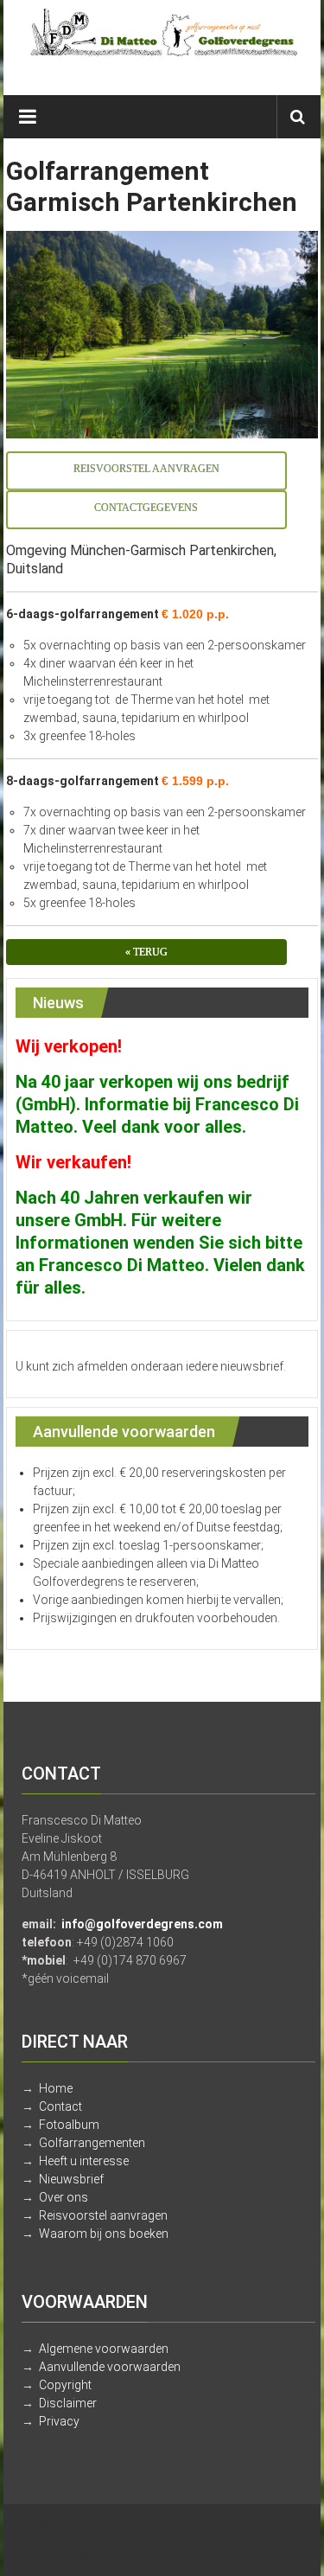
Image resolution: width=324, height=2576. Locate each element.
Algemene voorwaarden (104, 2349)
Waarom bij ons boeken (104, 2234)
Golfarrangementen (92, 2143)
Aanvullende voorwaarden (110, 2367)
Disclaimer (68, 2403)
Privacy (59, 2421)
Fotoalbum (69, 2125)
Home (56, 2088)
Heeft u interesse (84, 2161)
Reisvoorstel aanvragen (103, 2215)
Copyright (65, 2385)
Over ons (64, 2197)
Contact (60, 2106)
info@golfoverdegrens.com (142, 1924)
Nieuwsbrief (71, 2179)
